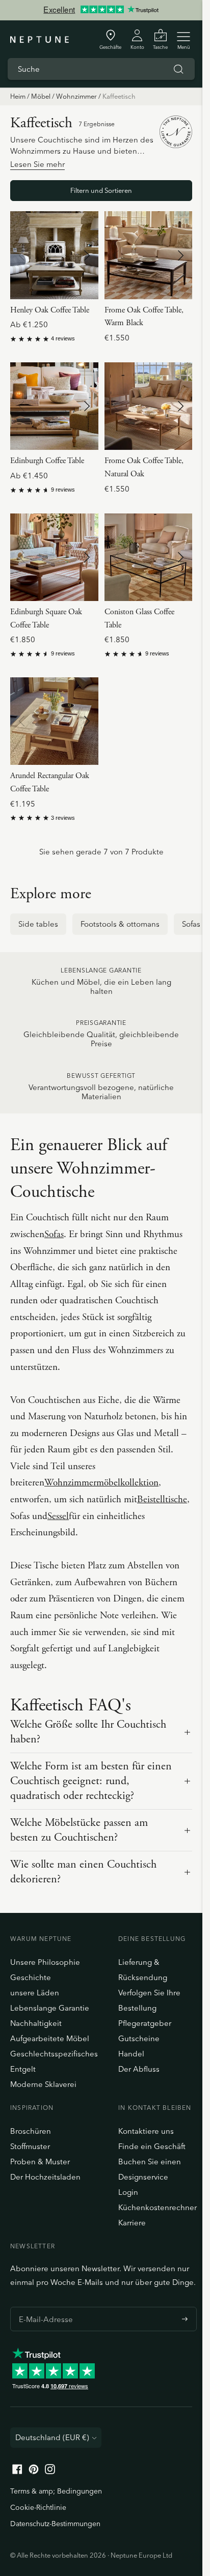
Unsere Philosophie (45, 1962)
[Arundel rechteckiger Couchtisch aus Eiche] (54, 721)
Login (128, 2192)
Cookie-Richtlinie (38, 2507)
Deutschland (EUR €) (52, 2437)
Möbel (41, 96)
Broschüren (31, 2131)
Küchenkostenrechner (157, 2207)
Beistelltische (162, 1500)
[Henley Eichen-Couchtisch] (54, 255)
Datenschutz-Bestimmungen (55, 2524)
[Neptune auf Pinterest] (34, 2471)
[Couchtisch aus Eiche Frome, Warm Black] (149, 255)
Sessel (58, 1516)
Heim (18, 96)
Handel (131, 2054)
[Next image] (87, 255)
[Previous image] (22, 255)
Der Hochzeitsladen (45, 2177)
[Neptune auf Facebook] (17, 2471)
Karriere (132, 2223)
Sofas (54, 1235)
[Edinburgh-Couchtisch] (54, 406)
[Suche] (178, 69)
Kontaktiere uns (146, 2131)
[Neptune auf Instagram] (50, 2471)
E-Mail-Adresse (43, 2307)
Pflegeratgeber (145, 2023)
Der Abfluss (139, 2069)
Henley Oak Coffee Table (50, 310)
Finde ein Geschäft (152, 2146)
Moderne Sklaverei (43, 2084)
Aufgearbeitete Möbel (50, 2038)
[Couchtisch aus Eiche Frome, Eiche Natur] (149, 406)
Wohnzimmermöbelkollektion (101, 1483)
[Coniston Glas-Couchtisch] (149, 557)
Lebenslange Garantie (50, 2008)
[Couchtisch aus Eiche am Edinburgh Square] (54, 557)
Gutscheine (139, 2038)
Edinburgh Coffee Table (47, 461)
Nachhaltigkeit (36, 2023)
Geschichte (31, 1977)
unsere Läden (35, 1993)
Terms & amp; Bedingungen (56, 2491)
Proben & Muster (40, 2162)
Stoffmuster (30, 2146)
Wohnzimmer (76, 96)
